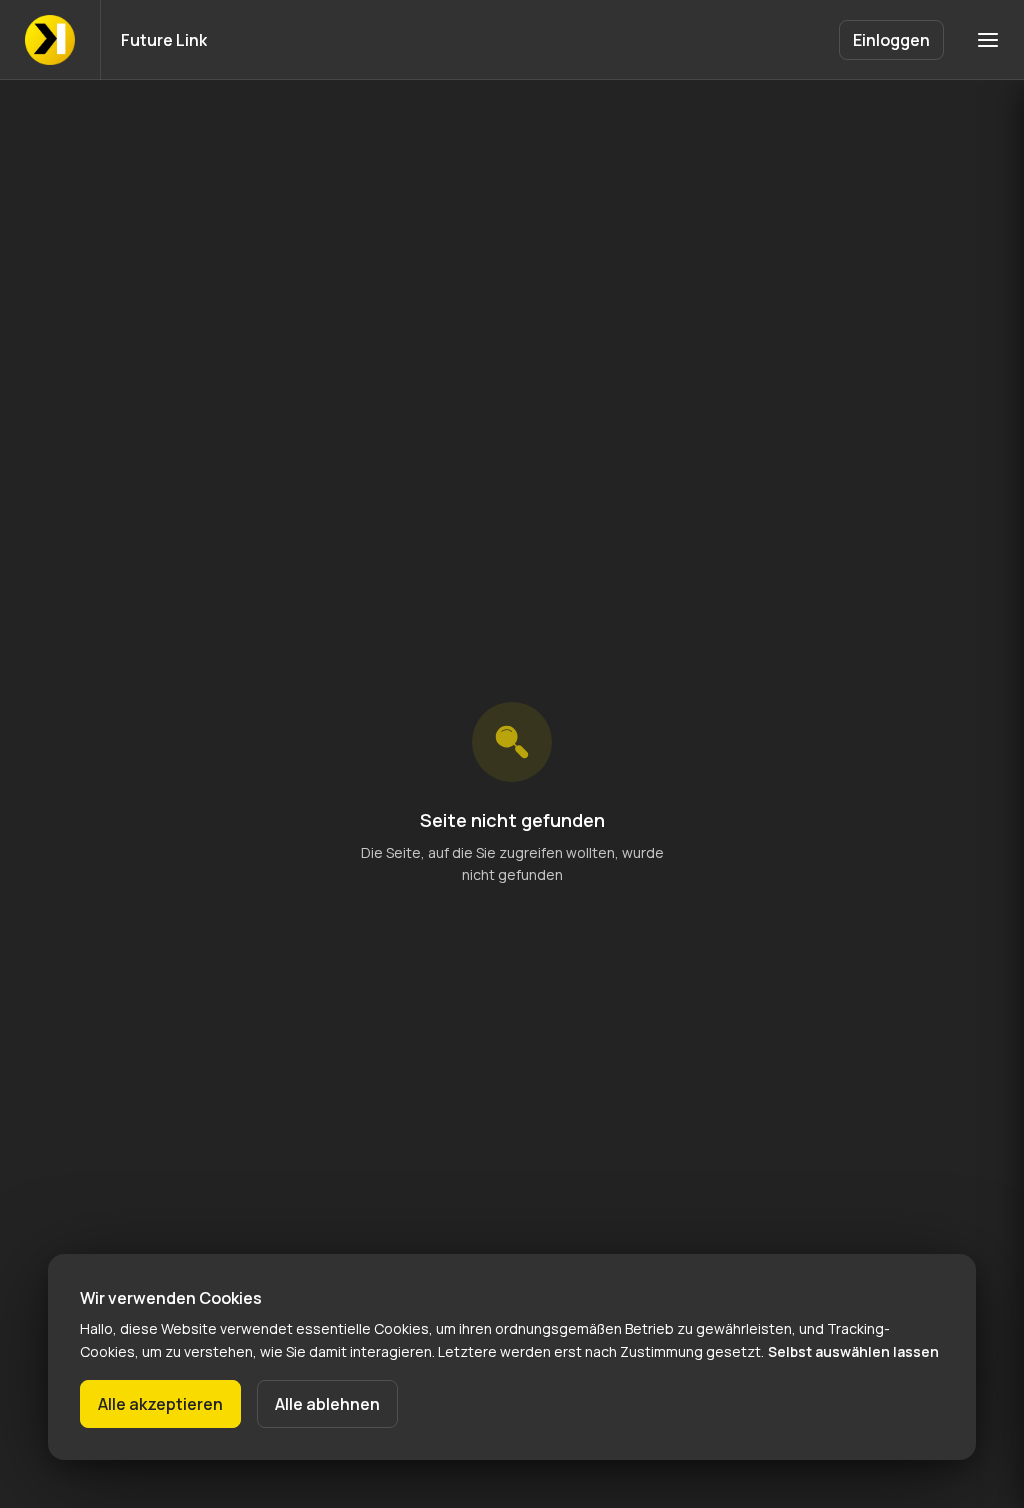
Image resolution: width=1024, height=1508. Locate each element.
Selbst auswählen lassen (853, 1351)
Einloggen (891, 40)
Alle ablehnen (327, 1404)
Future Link (164, 40)
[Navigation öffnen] (988, 40)
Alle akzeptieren (160, 1404)
